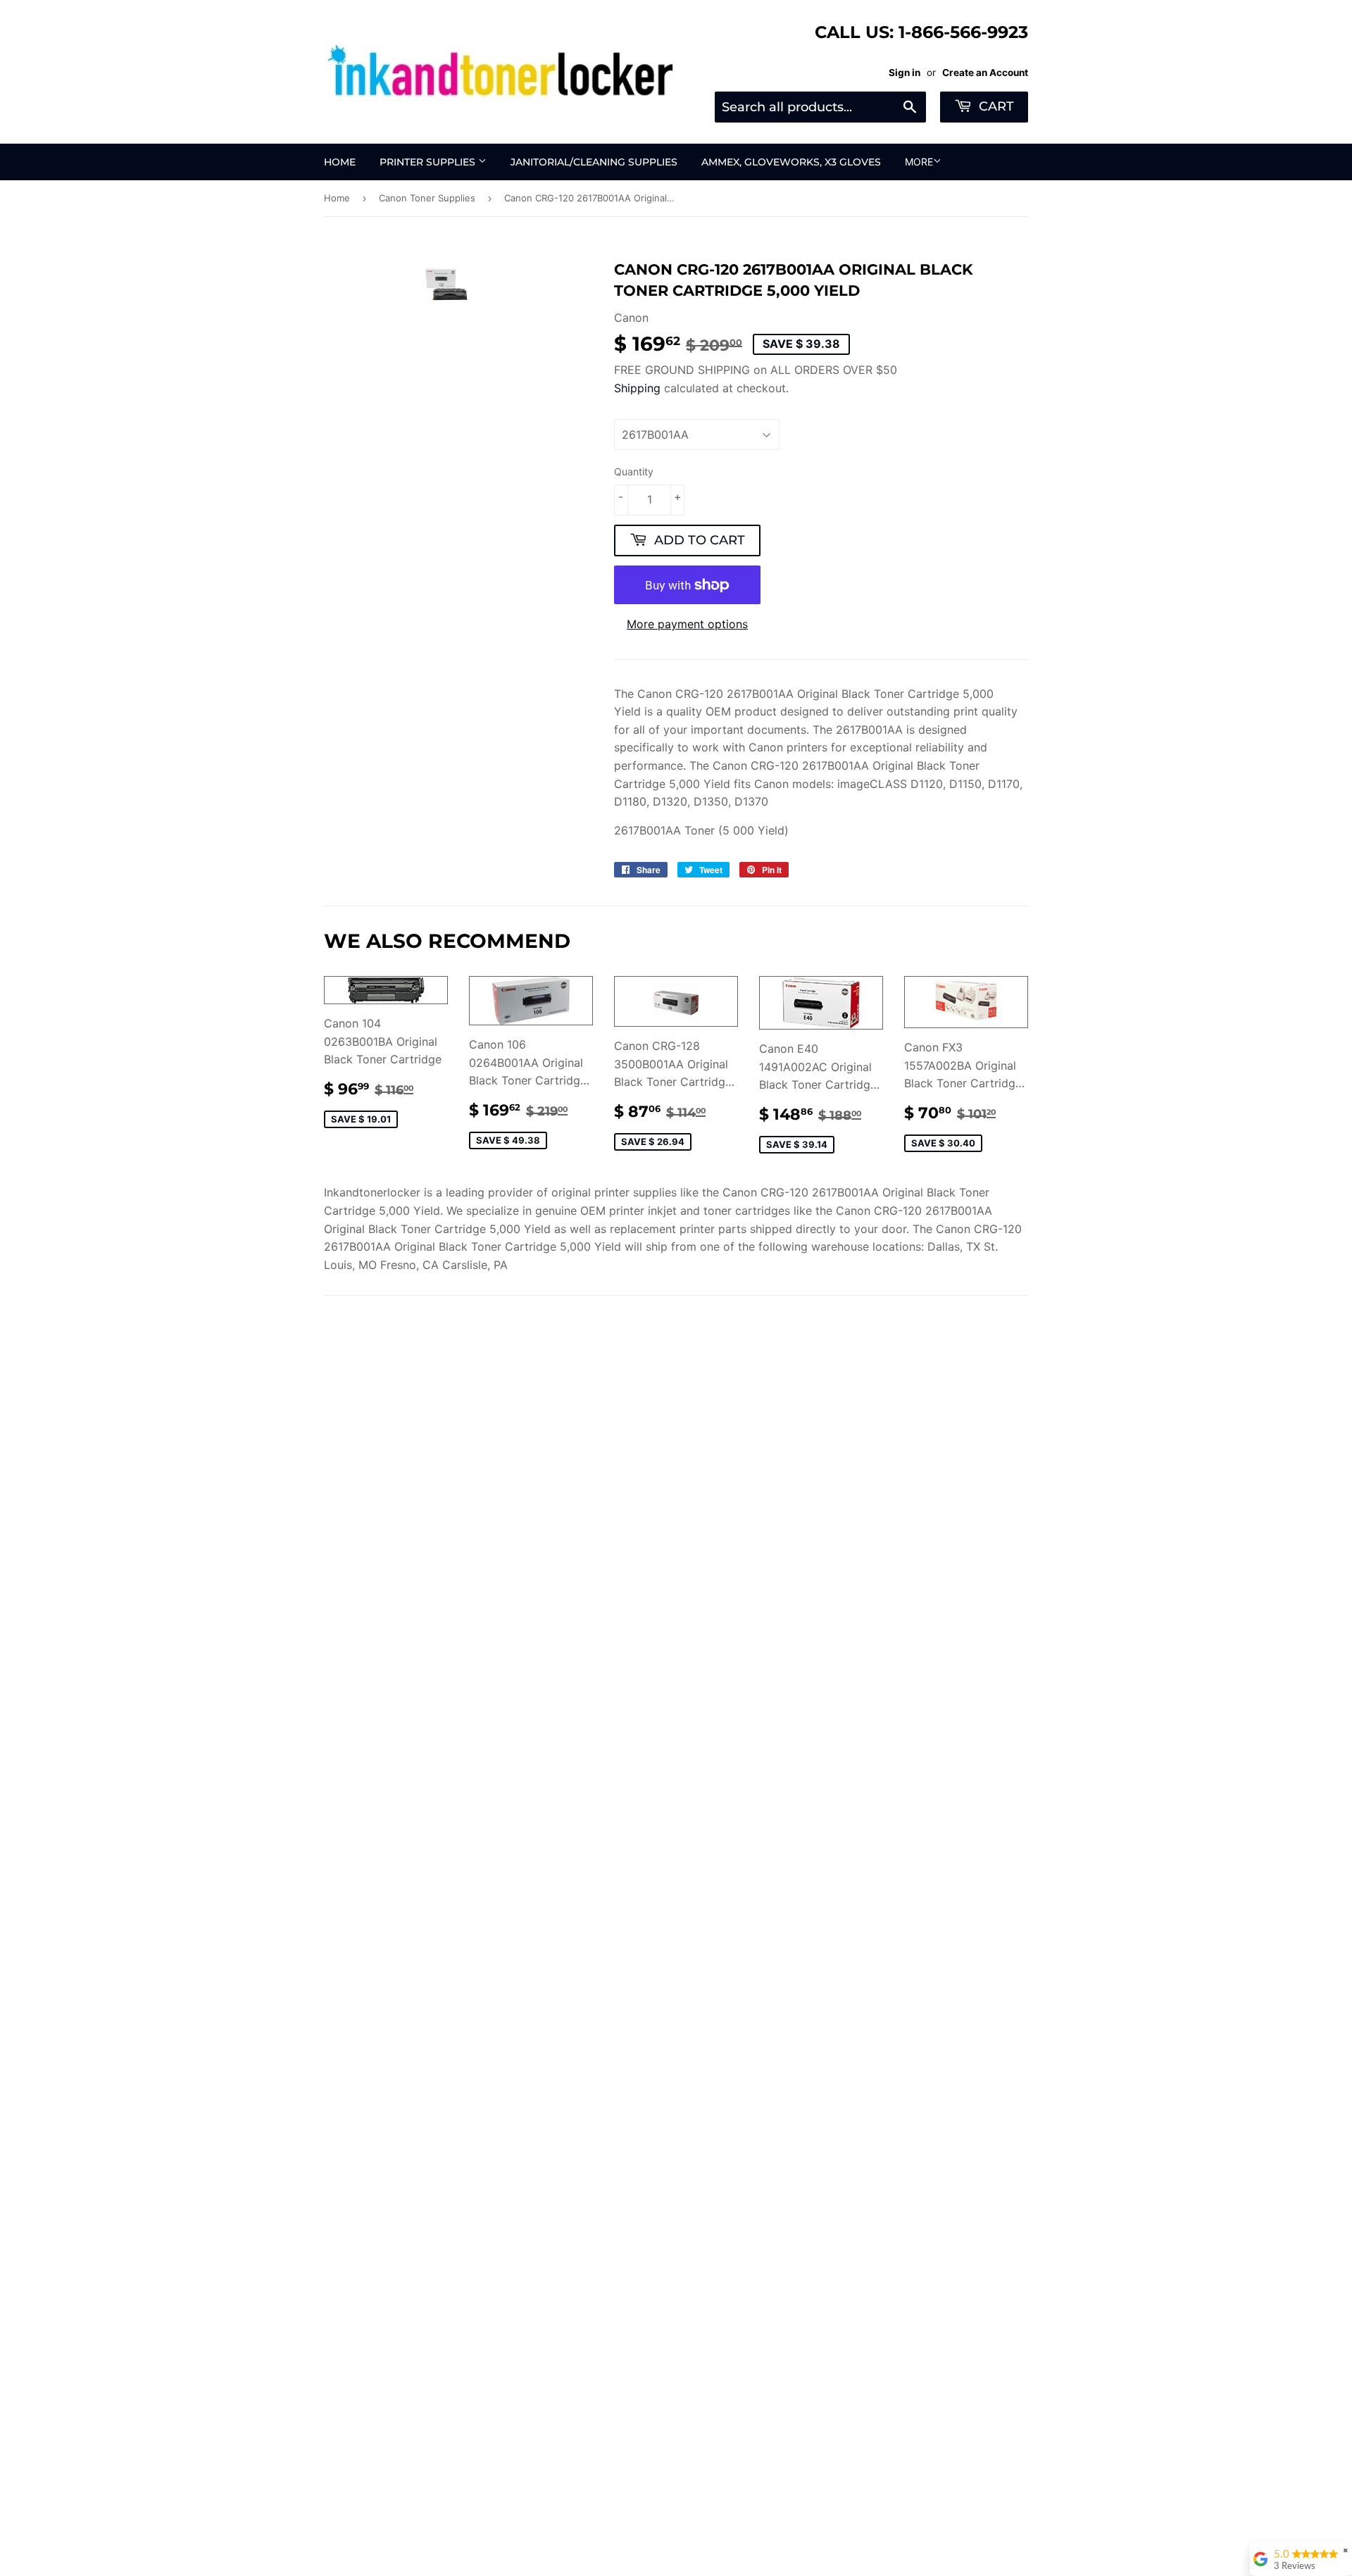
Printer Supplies (429, 162)
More (919, 162)
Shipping (637, 388)
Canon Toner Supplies (427, 198)
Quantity (634, 471)
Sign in (905, 73)
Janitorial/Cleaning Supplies (594, 162)
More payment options (687, 624)
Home (340, 162)
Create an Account (985, 73)
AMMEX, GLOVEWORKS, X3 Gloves (791, 162)
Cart (995, 106)
